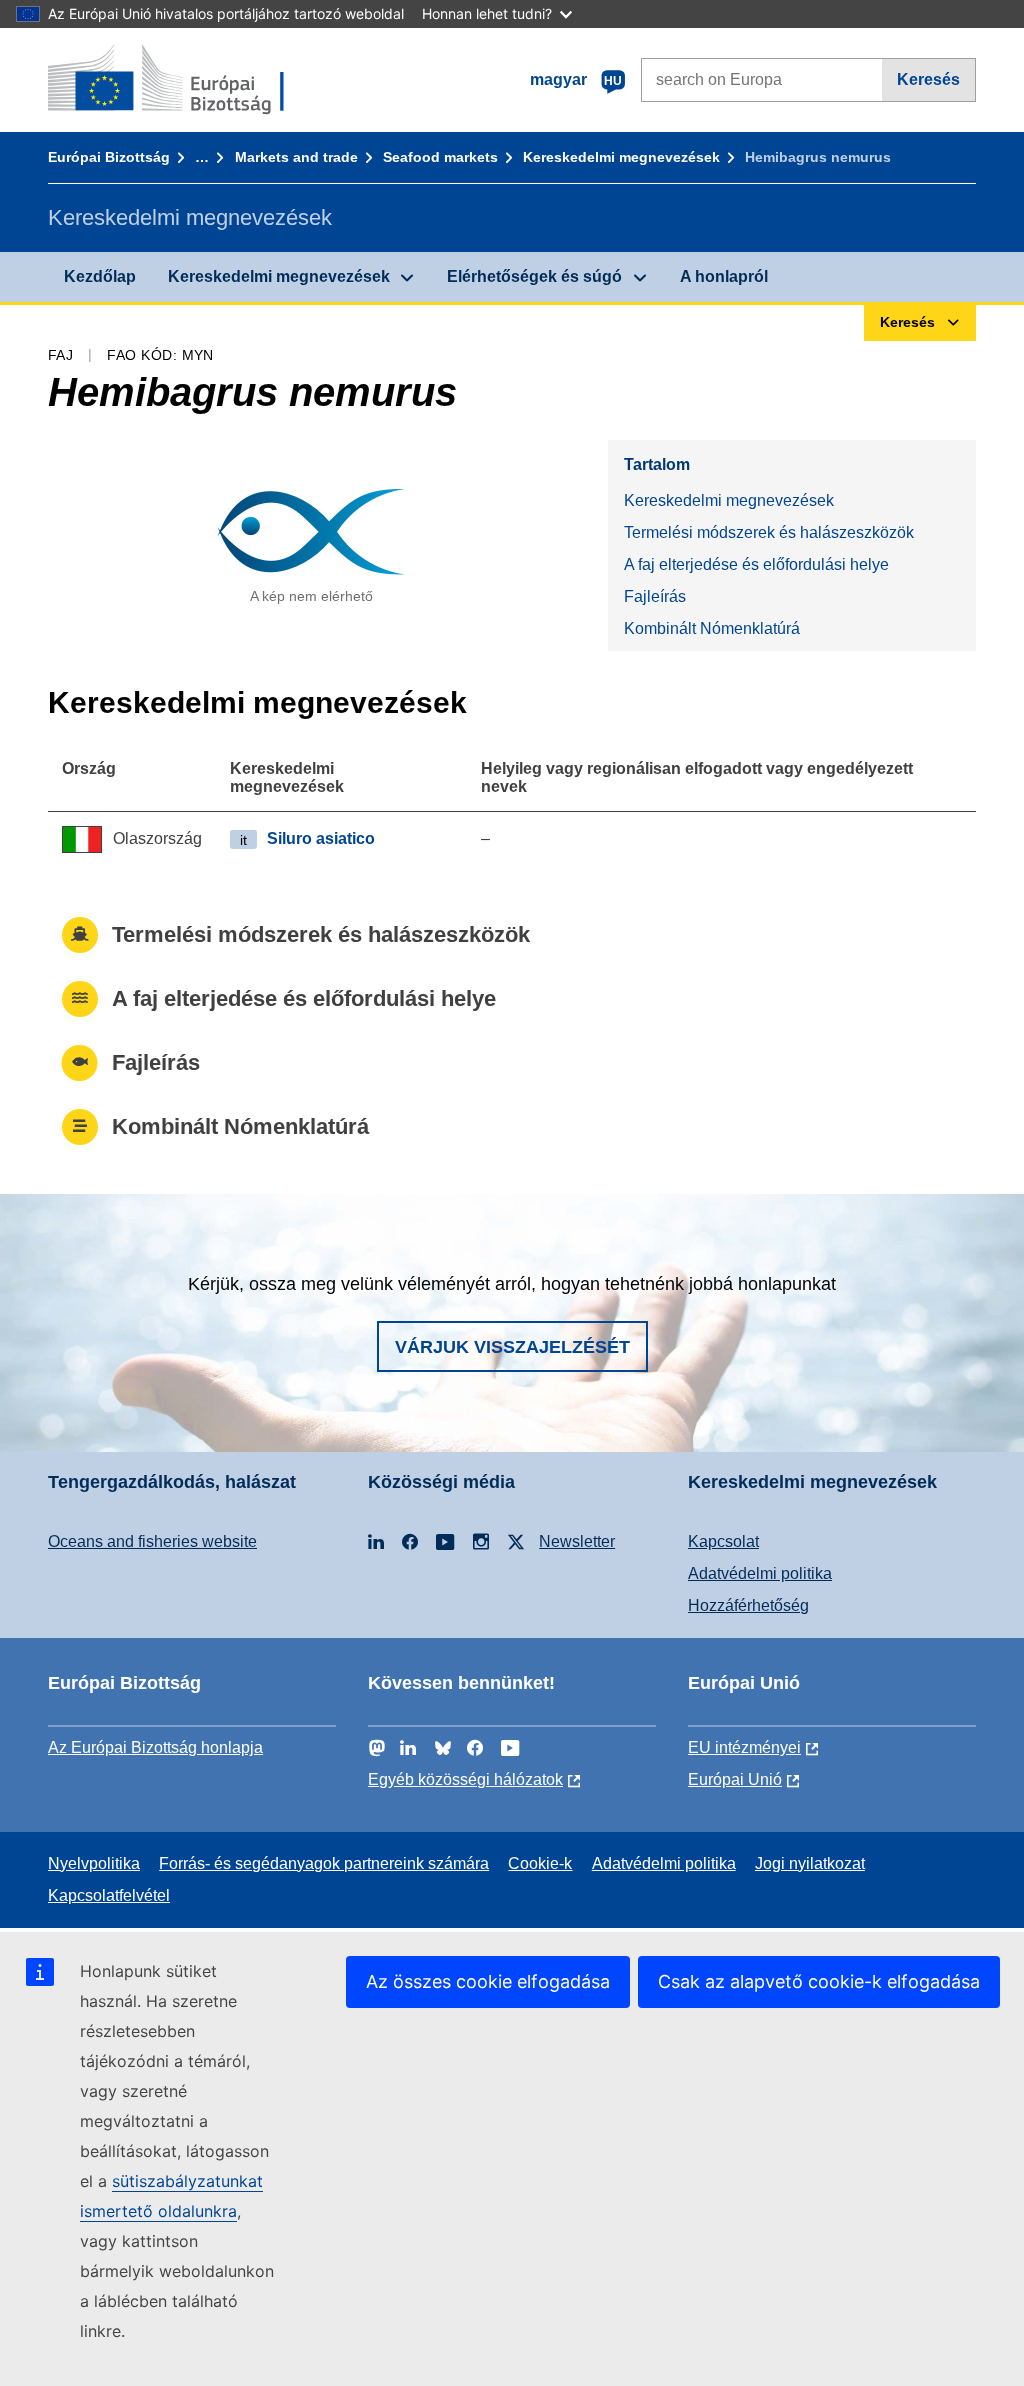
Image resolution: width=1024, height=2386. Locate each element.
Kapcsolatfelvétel (109, 1895)
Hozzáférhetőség (748, 1605)
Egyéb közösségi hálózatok (465, 1779)
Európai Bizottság (109, 157)
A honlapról (724, 276)
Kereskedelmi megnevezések (621, 157)
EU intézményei (744, 1747)
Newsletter (577, 1541)
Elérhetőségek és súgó (534, 276)
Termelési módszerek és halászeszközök (769, 532)
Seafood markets (440, 157)
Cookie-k (540, 1863)
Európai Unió (735, 1779)
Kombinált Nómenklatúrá (712, 628)
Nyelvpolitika (94, 1863)
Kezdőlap (100, 276)
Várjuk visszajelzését (512, 1347)
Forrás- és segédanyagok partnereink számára (324, 1863)
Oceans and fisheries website (152, 1541)
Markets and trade (296, 157)
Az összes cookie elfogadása (488, 1981)
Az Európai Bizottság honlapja (155, 1747)
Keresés (928, 79)
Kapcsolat (723, 1541)
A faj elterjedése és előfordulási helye (756, 564)
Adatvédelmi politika (760, 1573)
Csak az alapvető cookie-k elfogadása (819, 1981)
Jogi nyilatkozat (810, 1863)
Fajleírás (655, 596)
